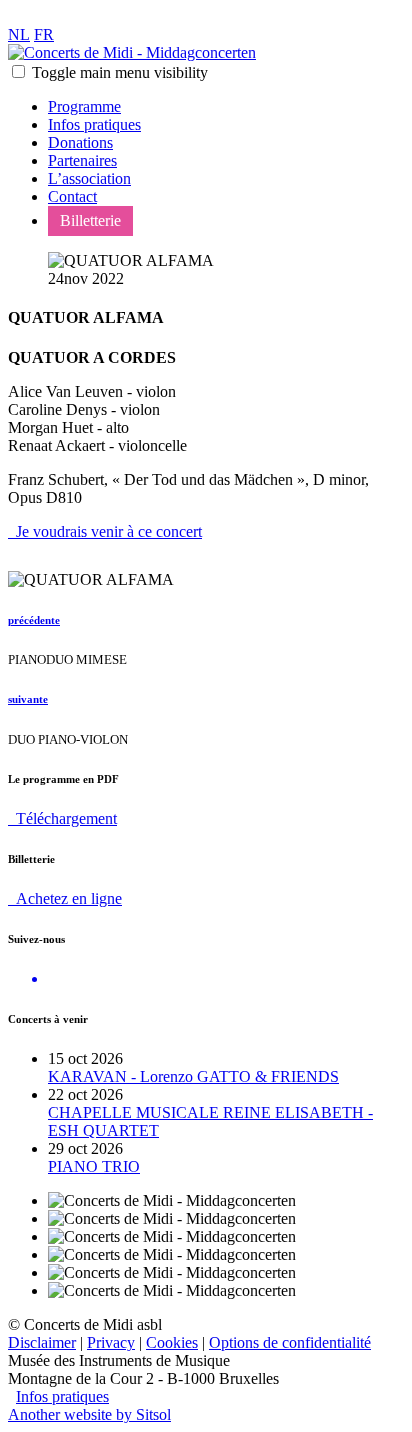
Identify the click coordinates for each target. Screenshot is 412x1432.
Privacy (111, 1342)
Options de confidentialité (290, 1342)
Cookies (172, 1342)
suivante (28, 699)
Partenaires (82, 160)
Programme (84, 106)
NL (19, 34)
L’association (89, 178)
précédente (34, 620)
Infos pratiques (94, 124)
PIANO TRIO (94, 1166)
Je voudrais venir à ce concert (105, 531)
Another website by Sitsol (89, 1414)
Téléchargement (62, 818)
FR (44, 34)
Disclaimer (42, 1342)
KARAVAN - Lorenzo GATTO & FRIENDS (193, 1076)
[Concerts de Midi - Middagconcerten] (132, 52)
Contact (72, 196)
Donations (80, 142)
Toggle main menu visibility (120, 72)
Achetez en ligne (65, 898)
